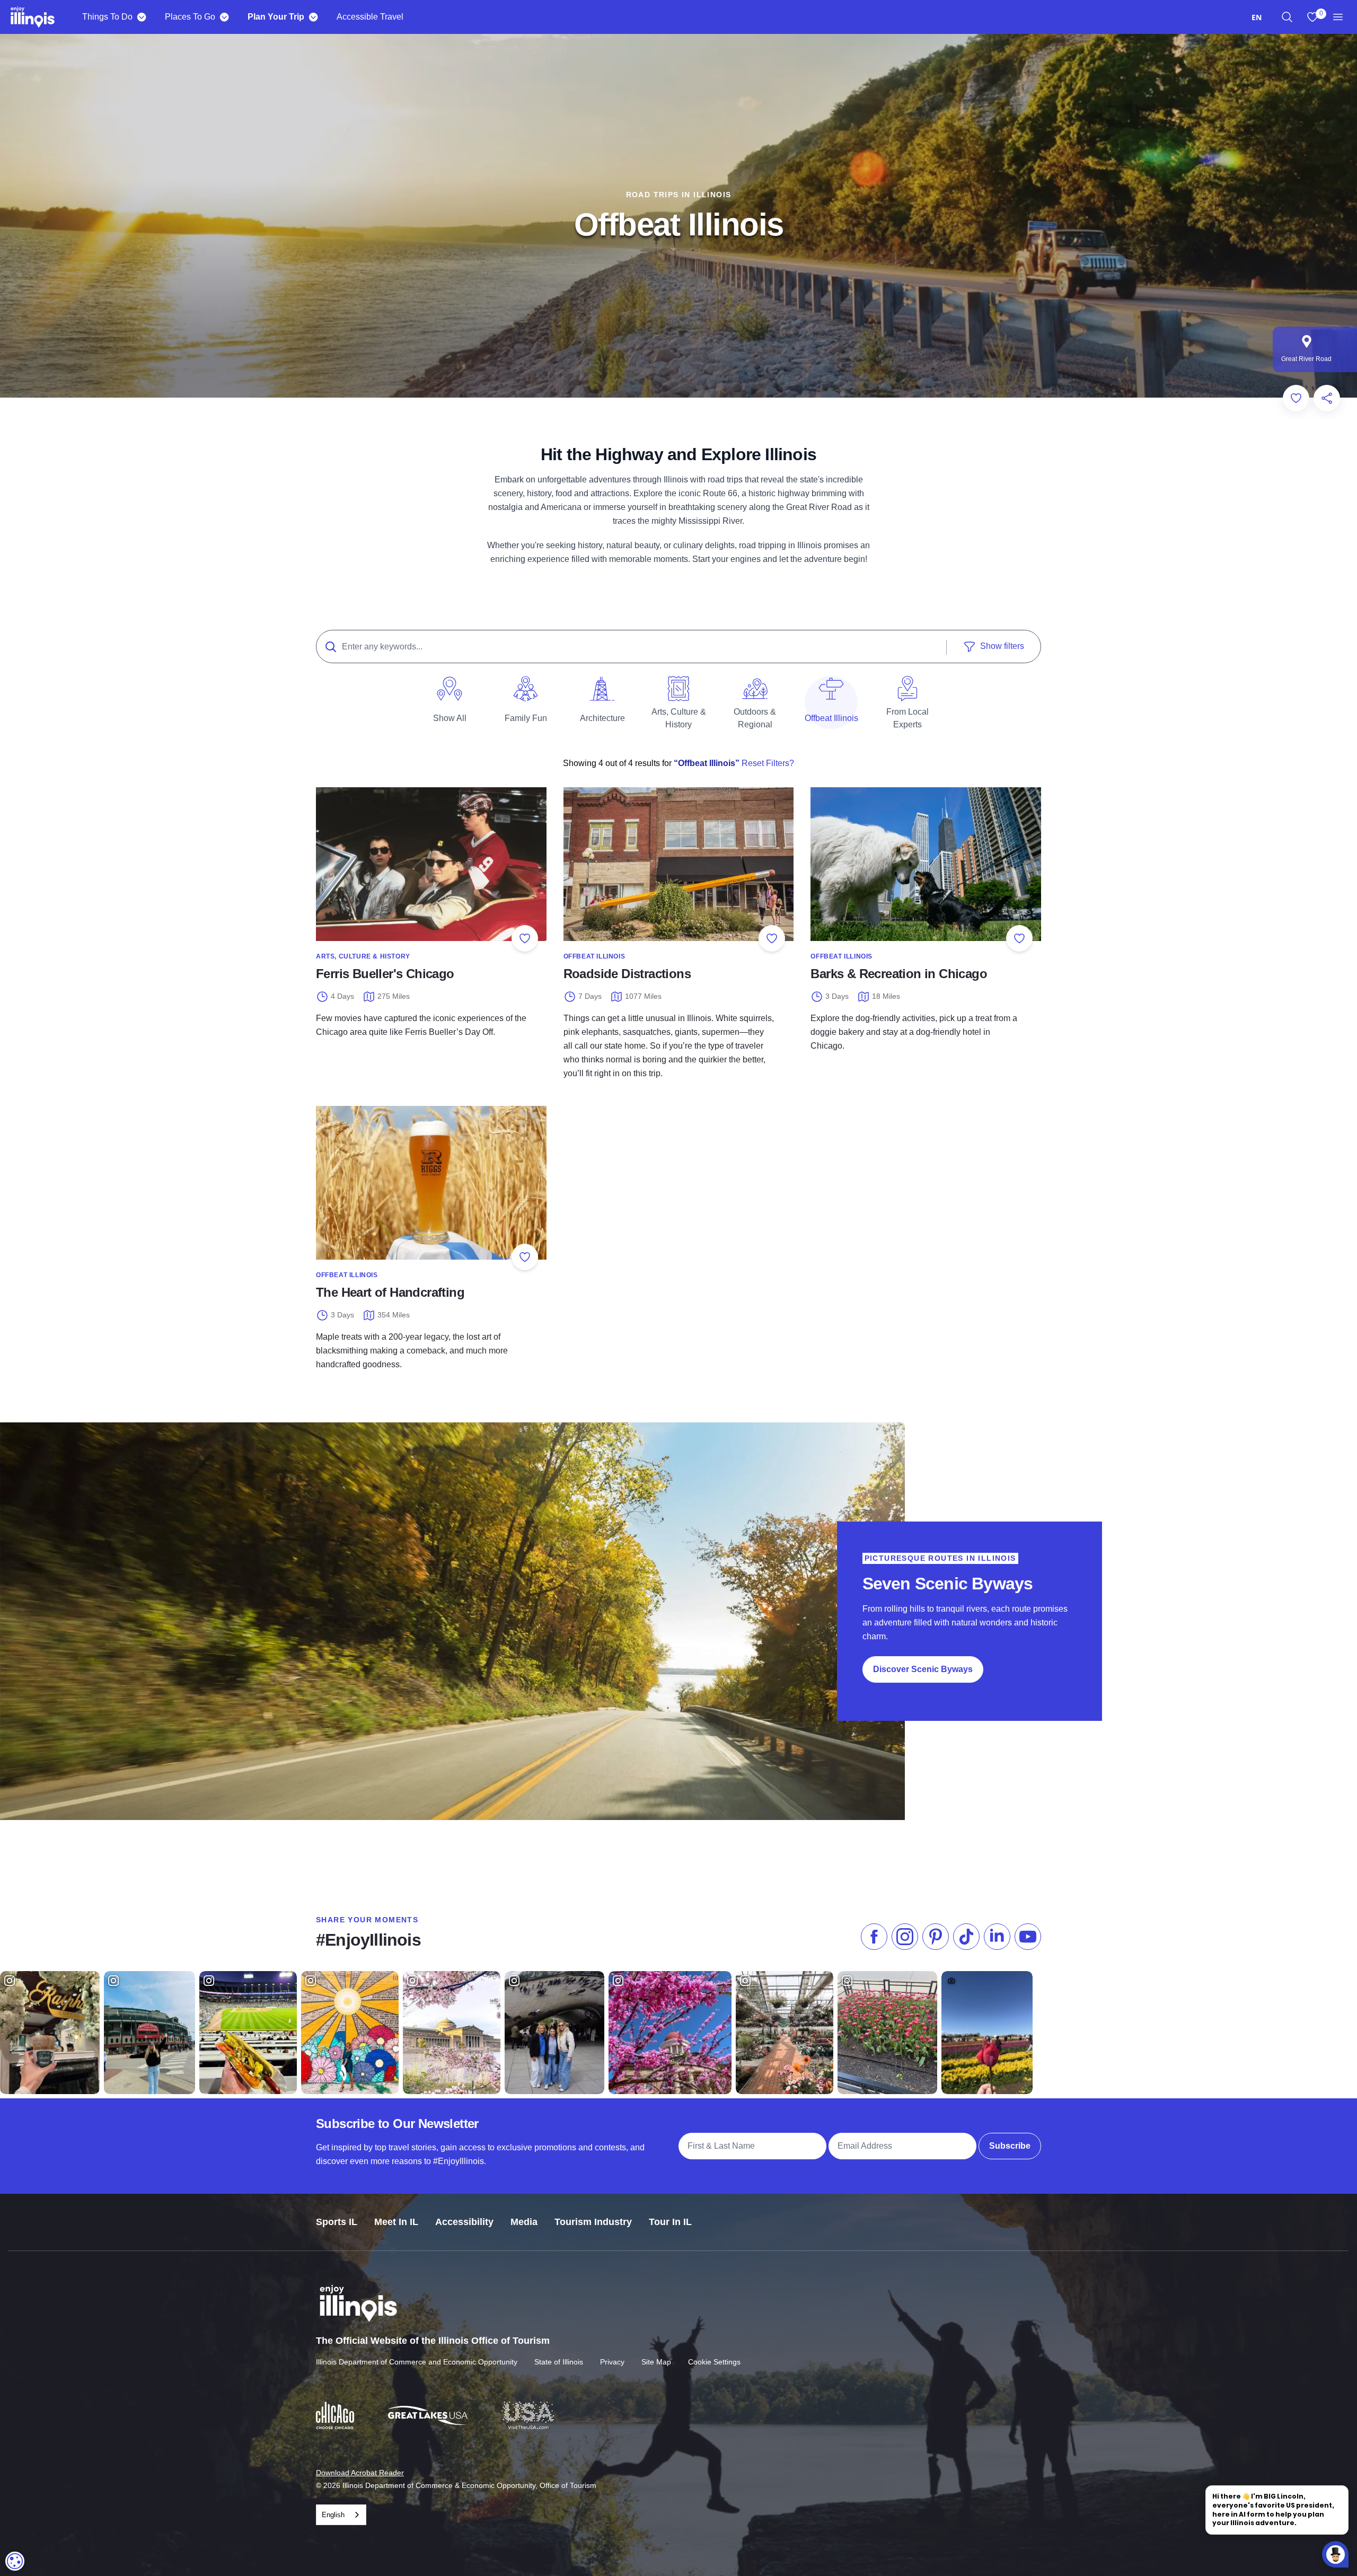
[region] (1287, 17)
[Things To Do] (141, 17)
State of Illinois (559, 2362)
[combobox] (1257, 17)
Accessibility (464, 2222)
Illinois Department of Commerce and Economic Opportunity (417, 2362)
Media (524, 2222)
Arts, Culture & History (363, 956)
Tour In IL (670, 2222)
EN (1257, 17)
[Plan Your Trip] (313, 17)
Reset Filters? (767, 763)
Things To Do (107, 17)
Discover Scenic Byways (923, 1669)
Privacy (612, 2362)
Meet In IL (396, 2222)
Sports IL (337, 2222)
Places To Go (190, 17)
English (333, 2515)
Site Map (656, 2362)
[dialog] (15, 2561)
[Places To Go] (224, 17)
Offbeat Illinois (594, 956)
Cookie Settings (714, 2362)
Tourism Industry (593, 2222)
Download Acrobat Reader (360, 2473)
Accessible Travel (370, 17)
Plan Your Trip (276, 17)
